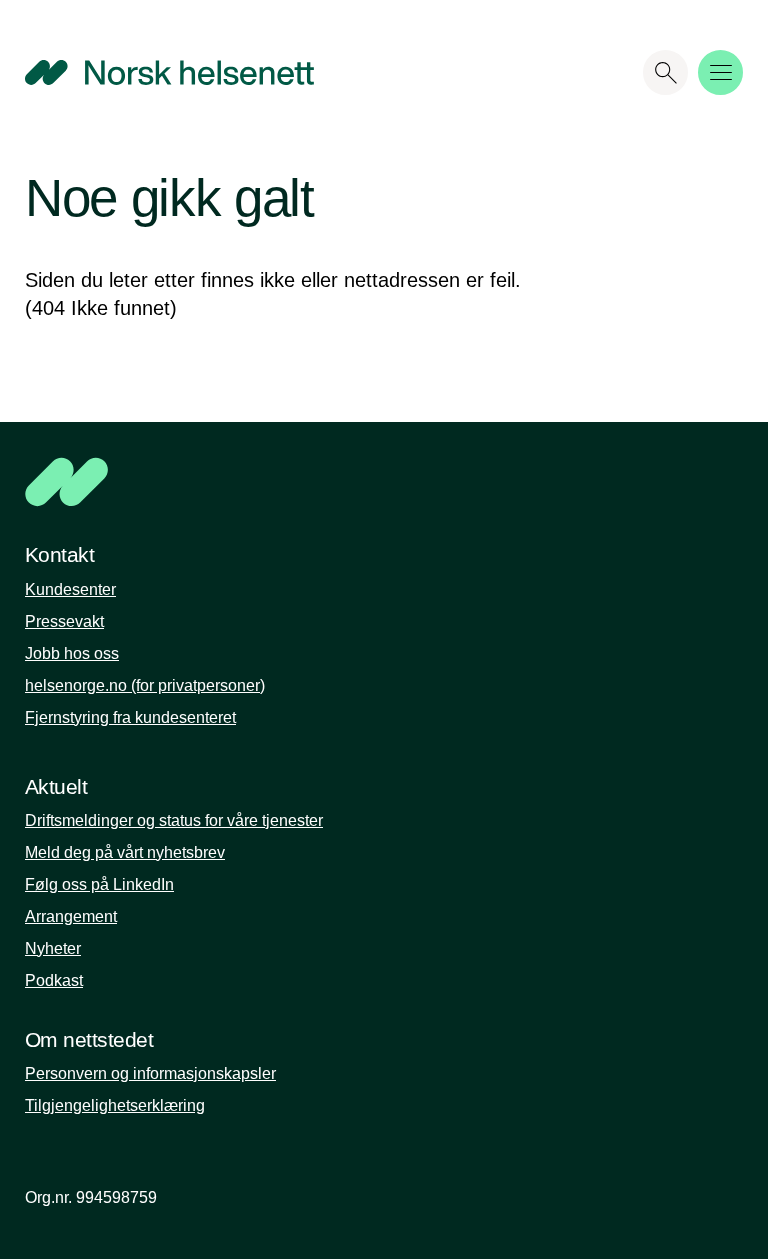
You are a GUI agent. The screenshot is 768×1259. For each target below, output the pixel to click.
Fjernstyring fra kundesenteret (130, 717)
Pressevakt (64, 621)
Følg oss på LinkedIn (99, 884)
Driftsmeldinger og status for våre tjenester (174, 820)
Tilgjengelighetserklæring (115, 1105)
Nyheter (53, 948)
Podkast (54, 980)
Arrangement (71, 916)
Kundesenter (70, 589)
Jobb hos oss (72, 653)
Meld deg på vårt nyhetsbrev (125, 852)
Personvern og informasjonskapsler (150, 1073)
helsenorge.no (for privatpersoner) (145, 685)
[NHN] (309, 482)
